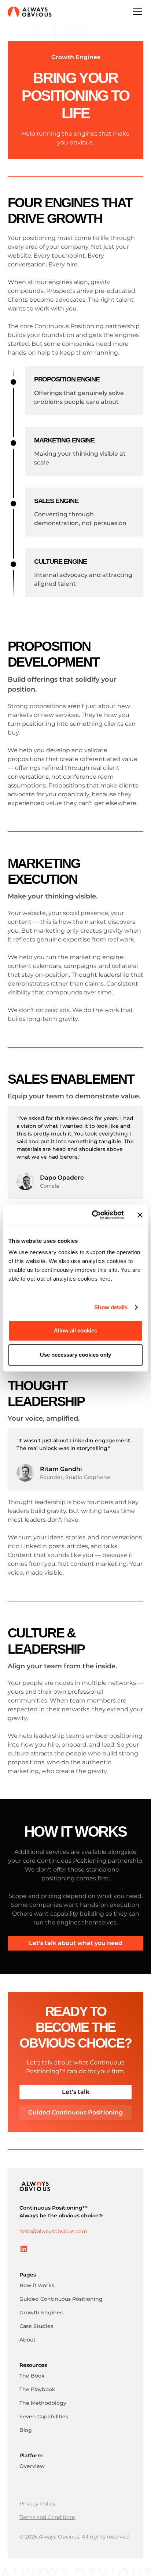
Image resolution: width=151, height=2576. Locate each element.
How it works (37, 2285)
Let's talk (76, 2092)
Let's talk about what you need (76, 1943)
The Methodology (43, 2403)
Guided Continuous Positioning (75, 2112)
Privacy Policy (38, 2504)
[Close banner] (140, 1215)
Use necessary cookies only (75, 1355)
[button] (136, 12)
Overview (32, 2466)
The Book (32, 2376)
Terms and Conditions (47, 2517)
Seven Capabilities (44, 2417)
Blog (26, 2430)
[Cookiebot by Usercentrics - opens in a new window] (93, 1215)
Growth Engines (41, 2313)
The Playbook (37, 2389)
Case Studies (36, 2326)
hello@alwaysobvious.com (53, 2231)
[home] (30, 12)
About (27, 2340)
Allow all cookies (75, 1330)
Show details (111, 1307)
